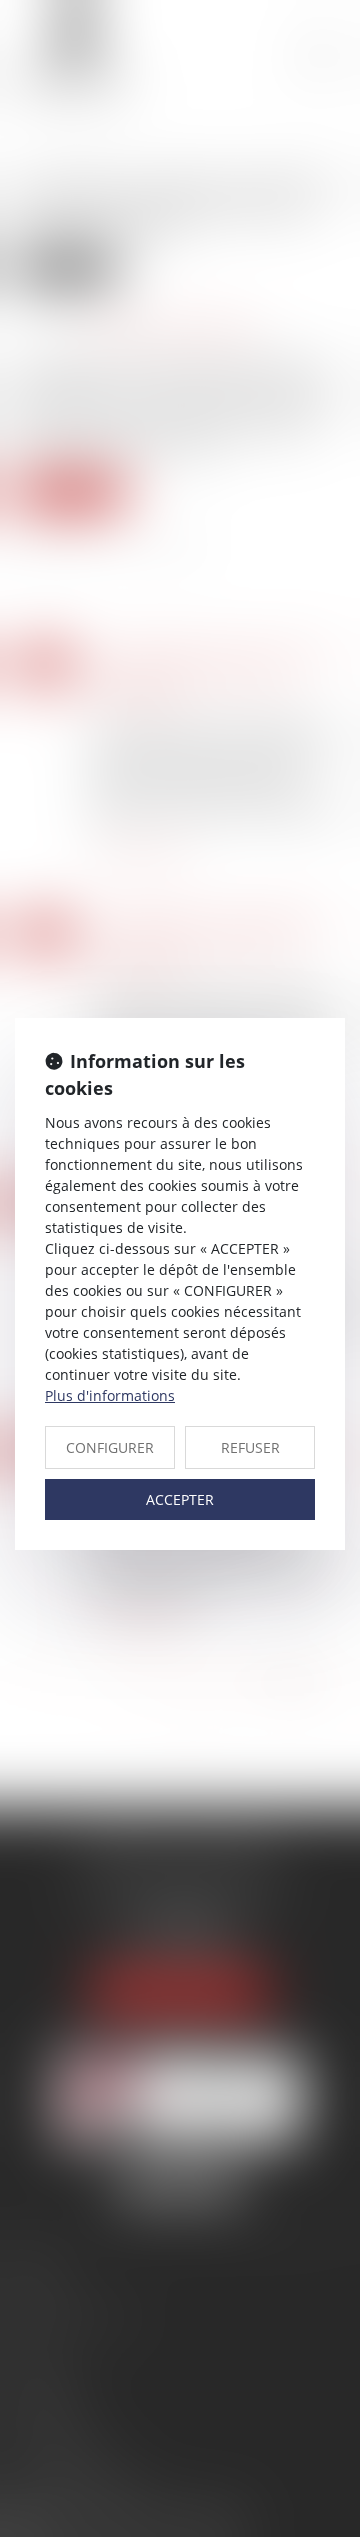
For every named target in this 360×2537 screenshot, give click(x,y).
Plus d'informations (110, 1395)
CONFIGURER (110, 1447)
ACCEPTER (180, 1499)
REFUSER (250, 1447)
